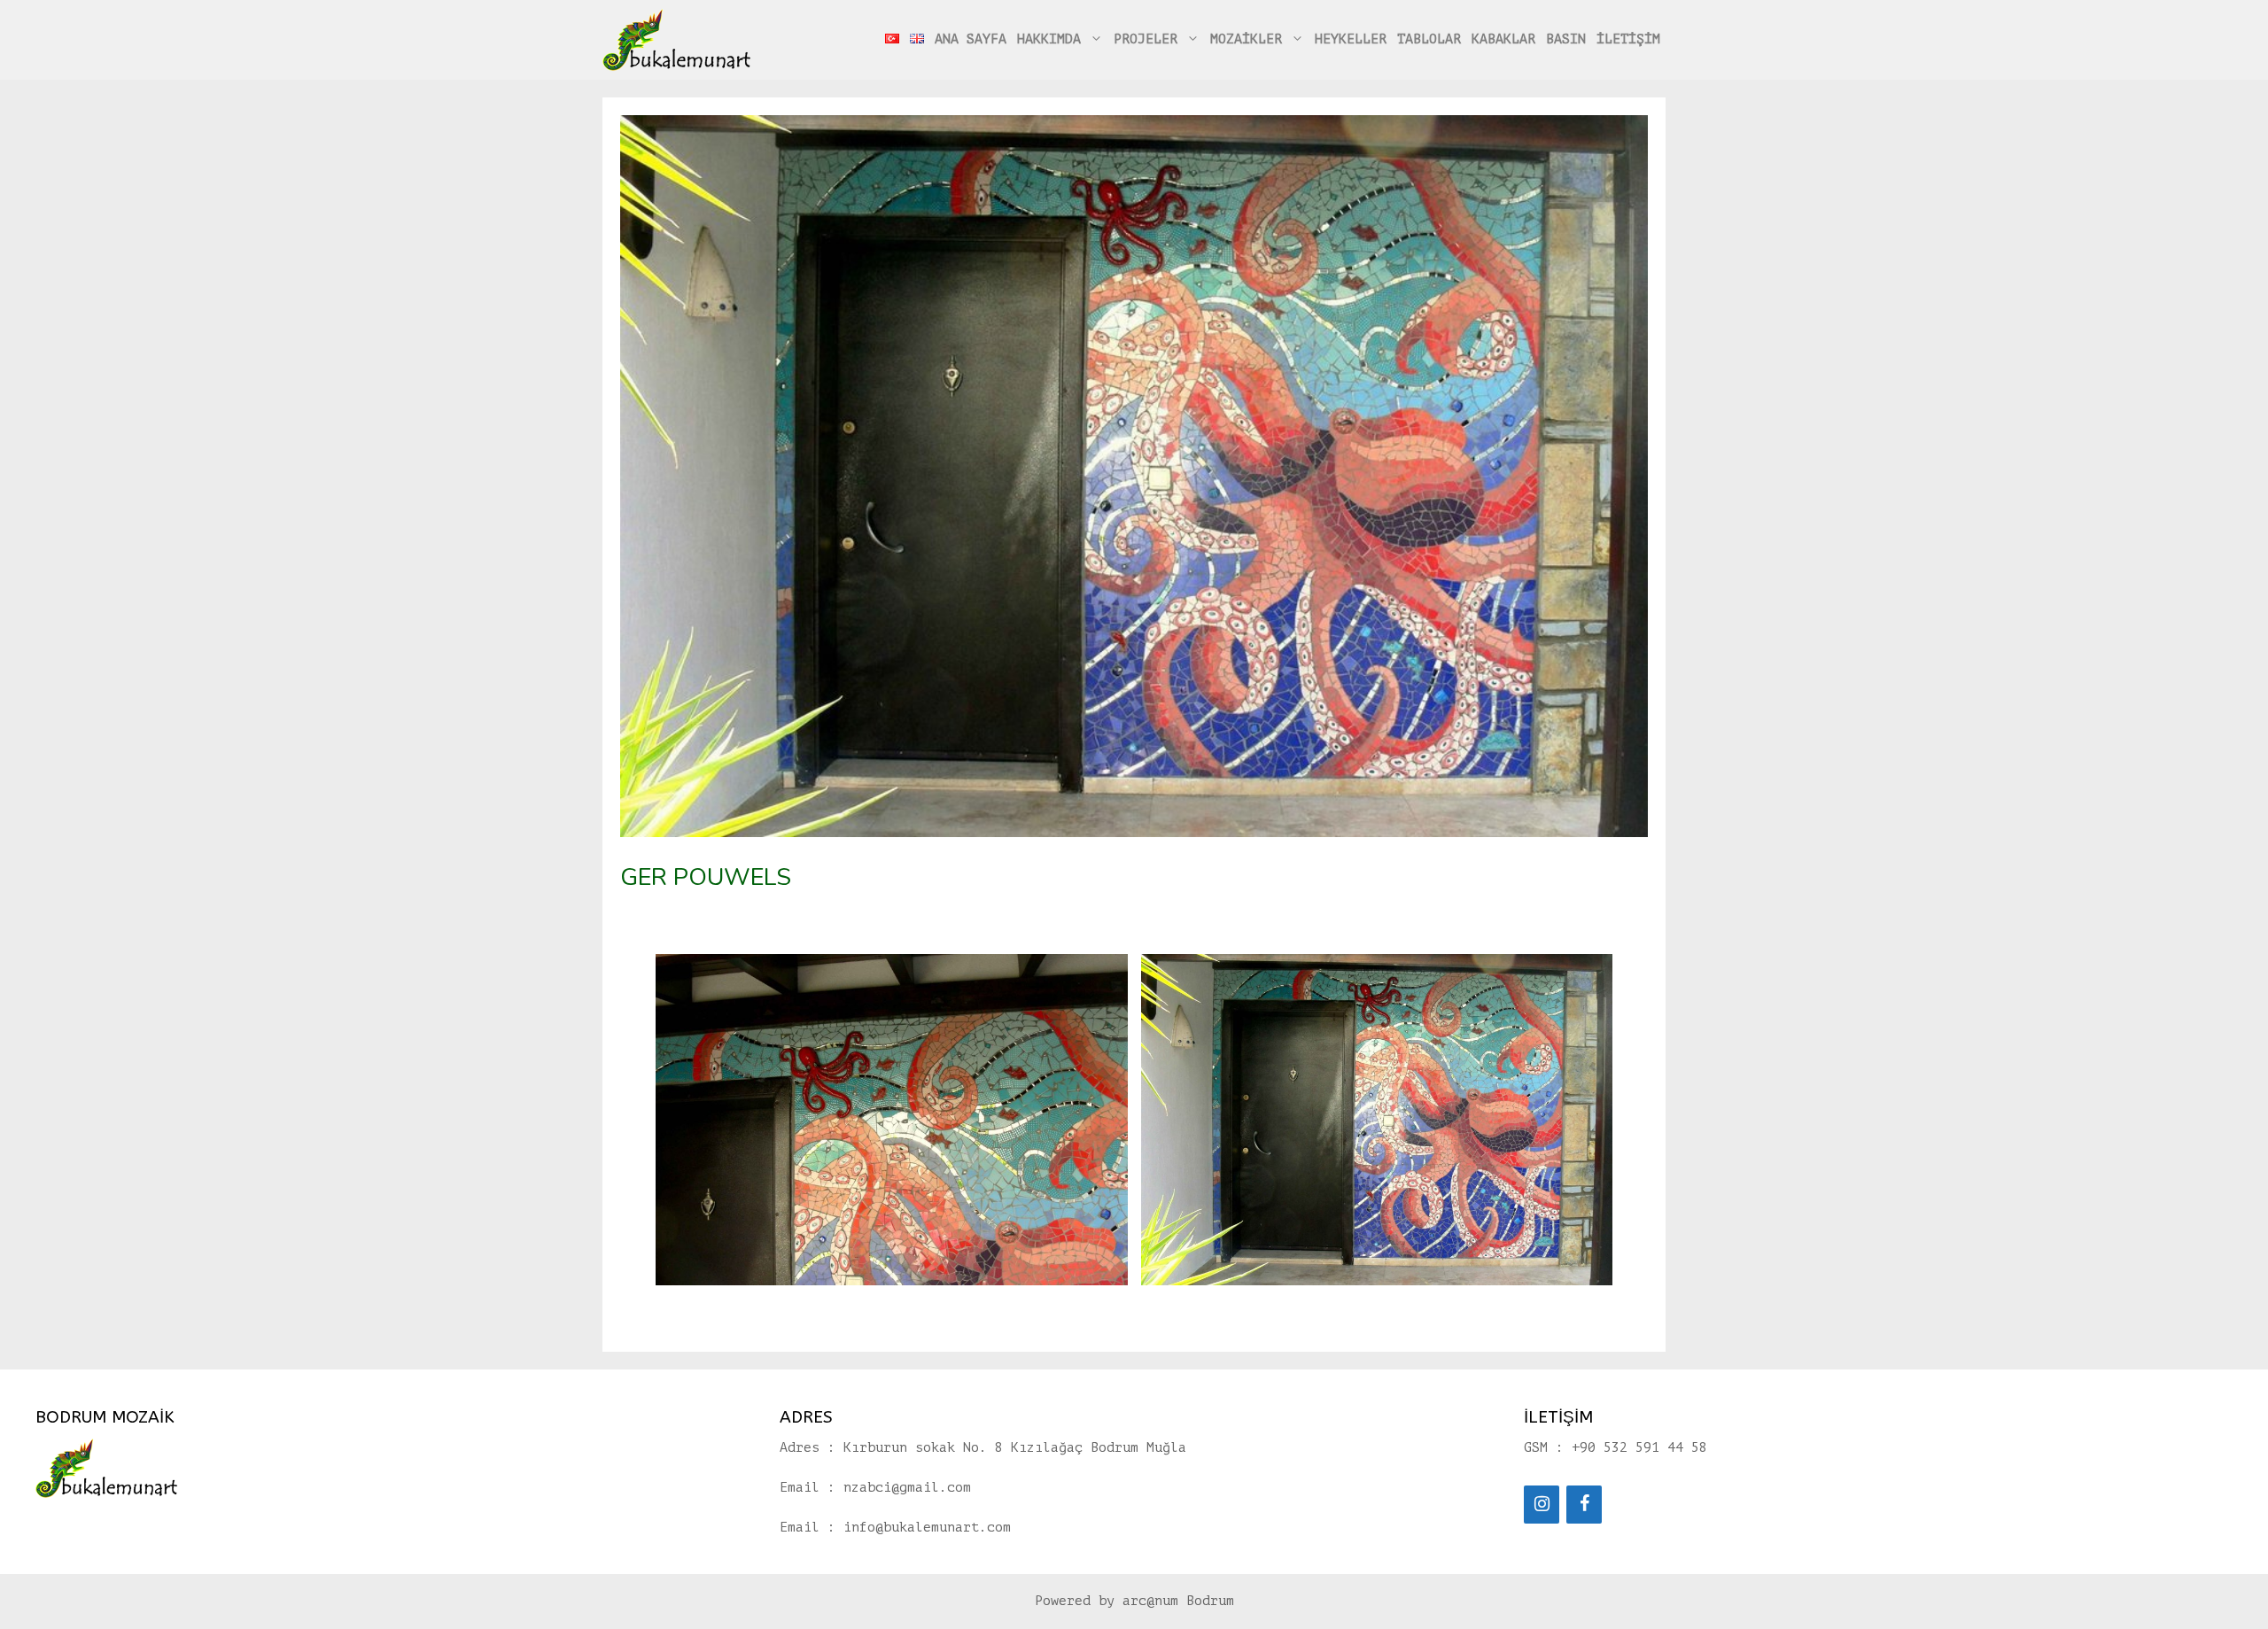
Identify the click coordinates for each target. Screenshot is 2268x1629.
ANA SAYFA (971, 39)
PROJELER (1146, 39)
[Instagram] (1542, 1505)
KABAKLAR (1503, 39)
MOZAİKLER (1246, 39)
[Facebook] (1584, 1505)
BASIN (1566, 39)
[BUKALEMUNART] (677, 40)
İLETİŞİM (1628, 39)
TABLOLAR (1429, 39)
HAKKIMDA (1049, 39)
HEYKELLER (1351, 39)
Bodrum (1210, 1601)
